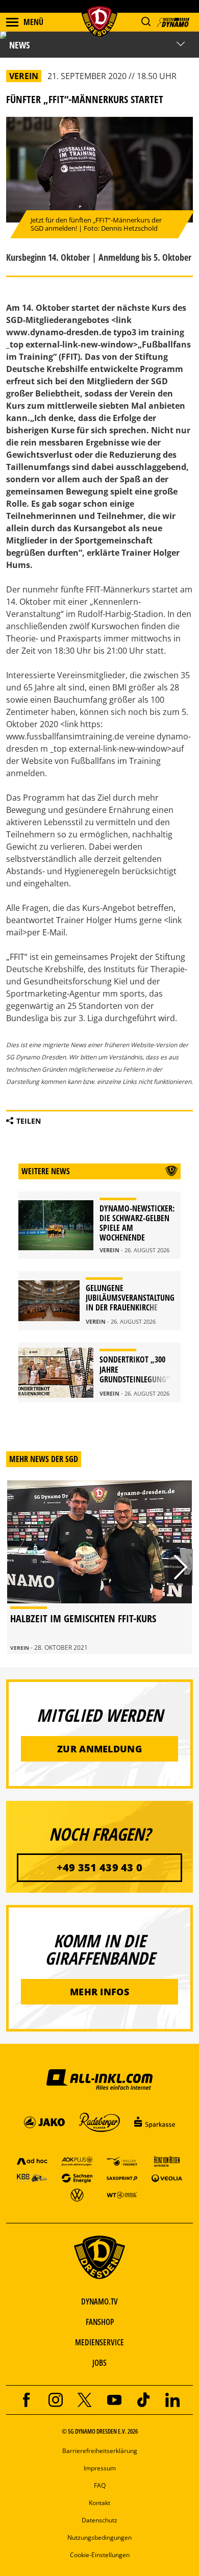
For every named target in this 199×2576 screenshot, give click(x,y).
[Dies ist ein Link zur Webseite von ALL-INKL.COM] (99, 2079)
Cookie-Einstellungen (100, 2555)
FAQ (100, 2485)
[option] (99, 1567)
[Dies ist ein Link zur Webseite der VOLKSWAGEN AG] (77, 2195)
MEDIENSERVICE (99, 2342)
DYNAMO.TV (99, 2301)
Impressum (100, 2468)
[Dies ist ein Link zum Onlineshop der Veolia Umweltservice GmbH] (167, 2178)
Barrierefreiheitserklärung (100, 2451)
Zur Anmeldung (99, 1749)
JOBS (99, 2363)
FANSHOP (100, 2322)
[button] (146, 22)
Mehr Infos (99, 1992)
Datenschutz (99, 2520)
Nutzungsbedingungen (99, 2537)
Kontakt (99, 2503)
